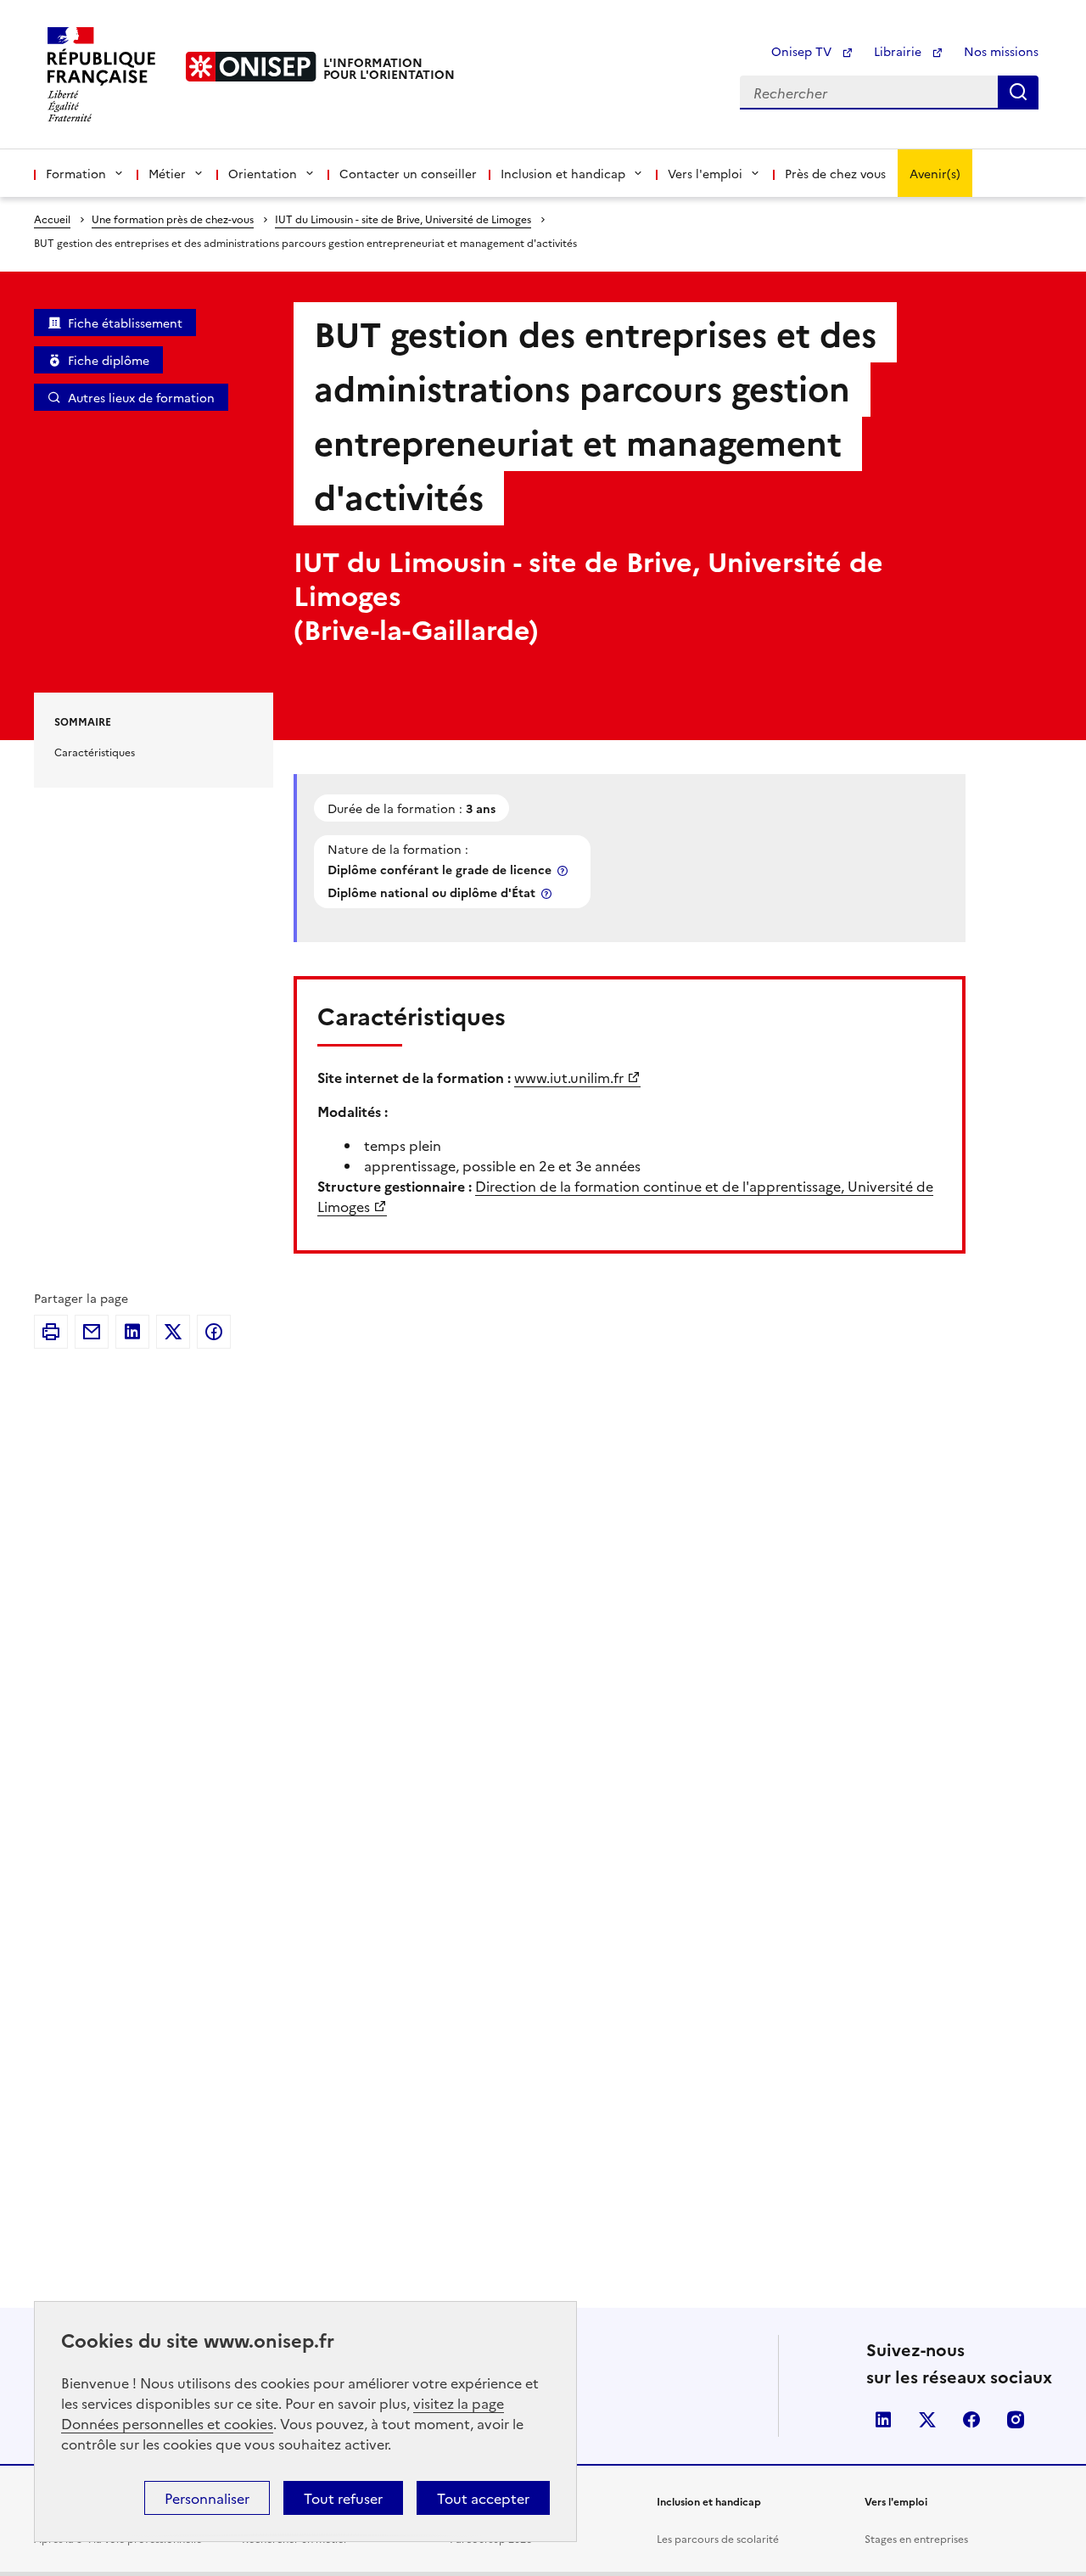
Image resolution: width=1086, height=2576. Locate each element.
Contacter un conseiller (408, 173)
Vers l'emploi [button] (705, 173)
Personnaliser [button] (207, 2498)
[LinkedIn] (132, 1332)
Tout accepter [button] (483, 2498)
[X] (173, 1332)
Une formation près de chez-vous (173, 219)
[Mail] (92, 1332)
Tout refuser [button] (343, 2498)
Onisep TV (803, 51)
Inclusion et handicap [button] (563, 173)
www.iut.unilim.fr (569, 1077)
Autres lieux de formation (141, 397)
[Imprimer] (51, 1332)
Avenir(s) (935, 173)
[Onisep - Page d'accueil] (251, 67)
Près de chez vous (835, 173)
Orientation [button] (263, 173)
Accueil (52, 219)
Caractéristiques (95, 752)
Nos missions (1001, 51)
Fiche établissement (125, 323)
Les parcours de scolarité (718, 2538)
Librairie (899, 51)
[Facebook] (214, 1332)
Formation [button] (76, 173)
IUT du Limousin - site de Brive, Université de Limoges (403, 219)
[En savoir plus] (564, 870)
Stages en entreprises (916, 2538)
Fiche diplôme (109, 360)
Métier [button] (167, 173)
